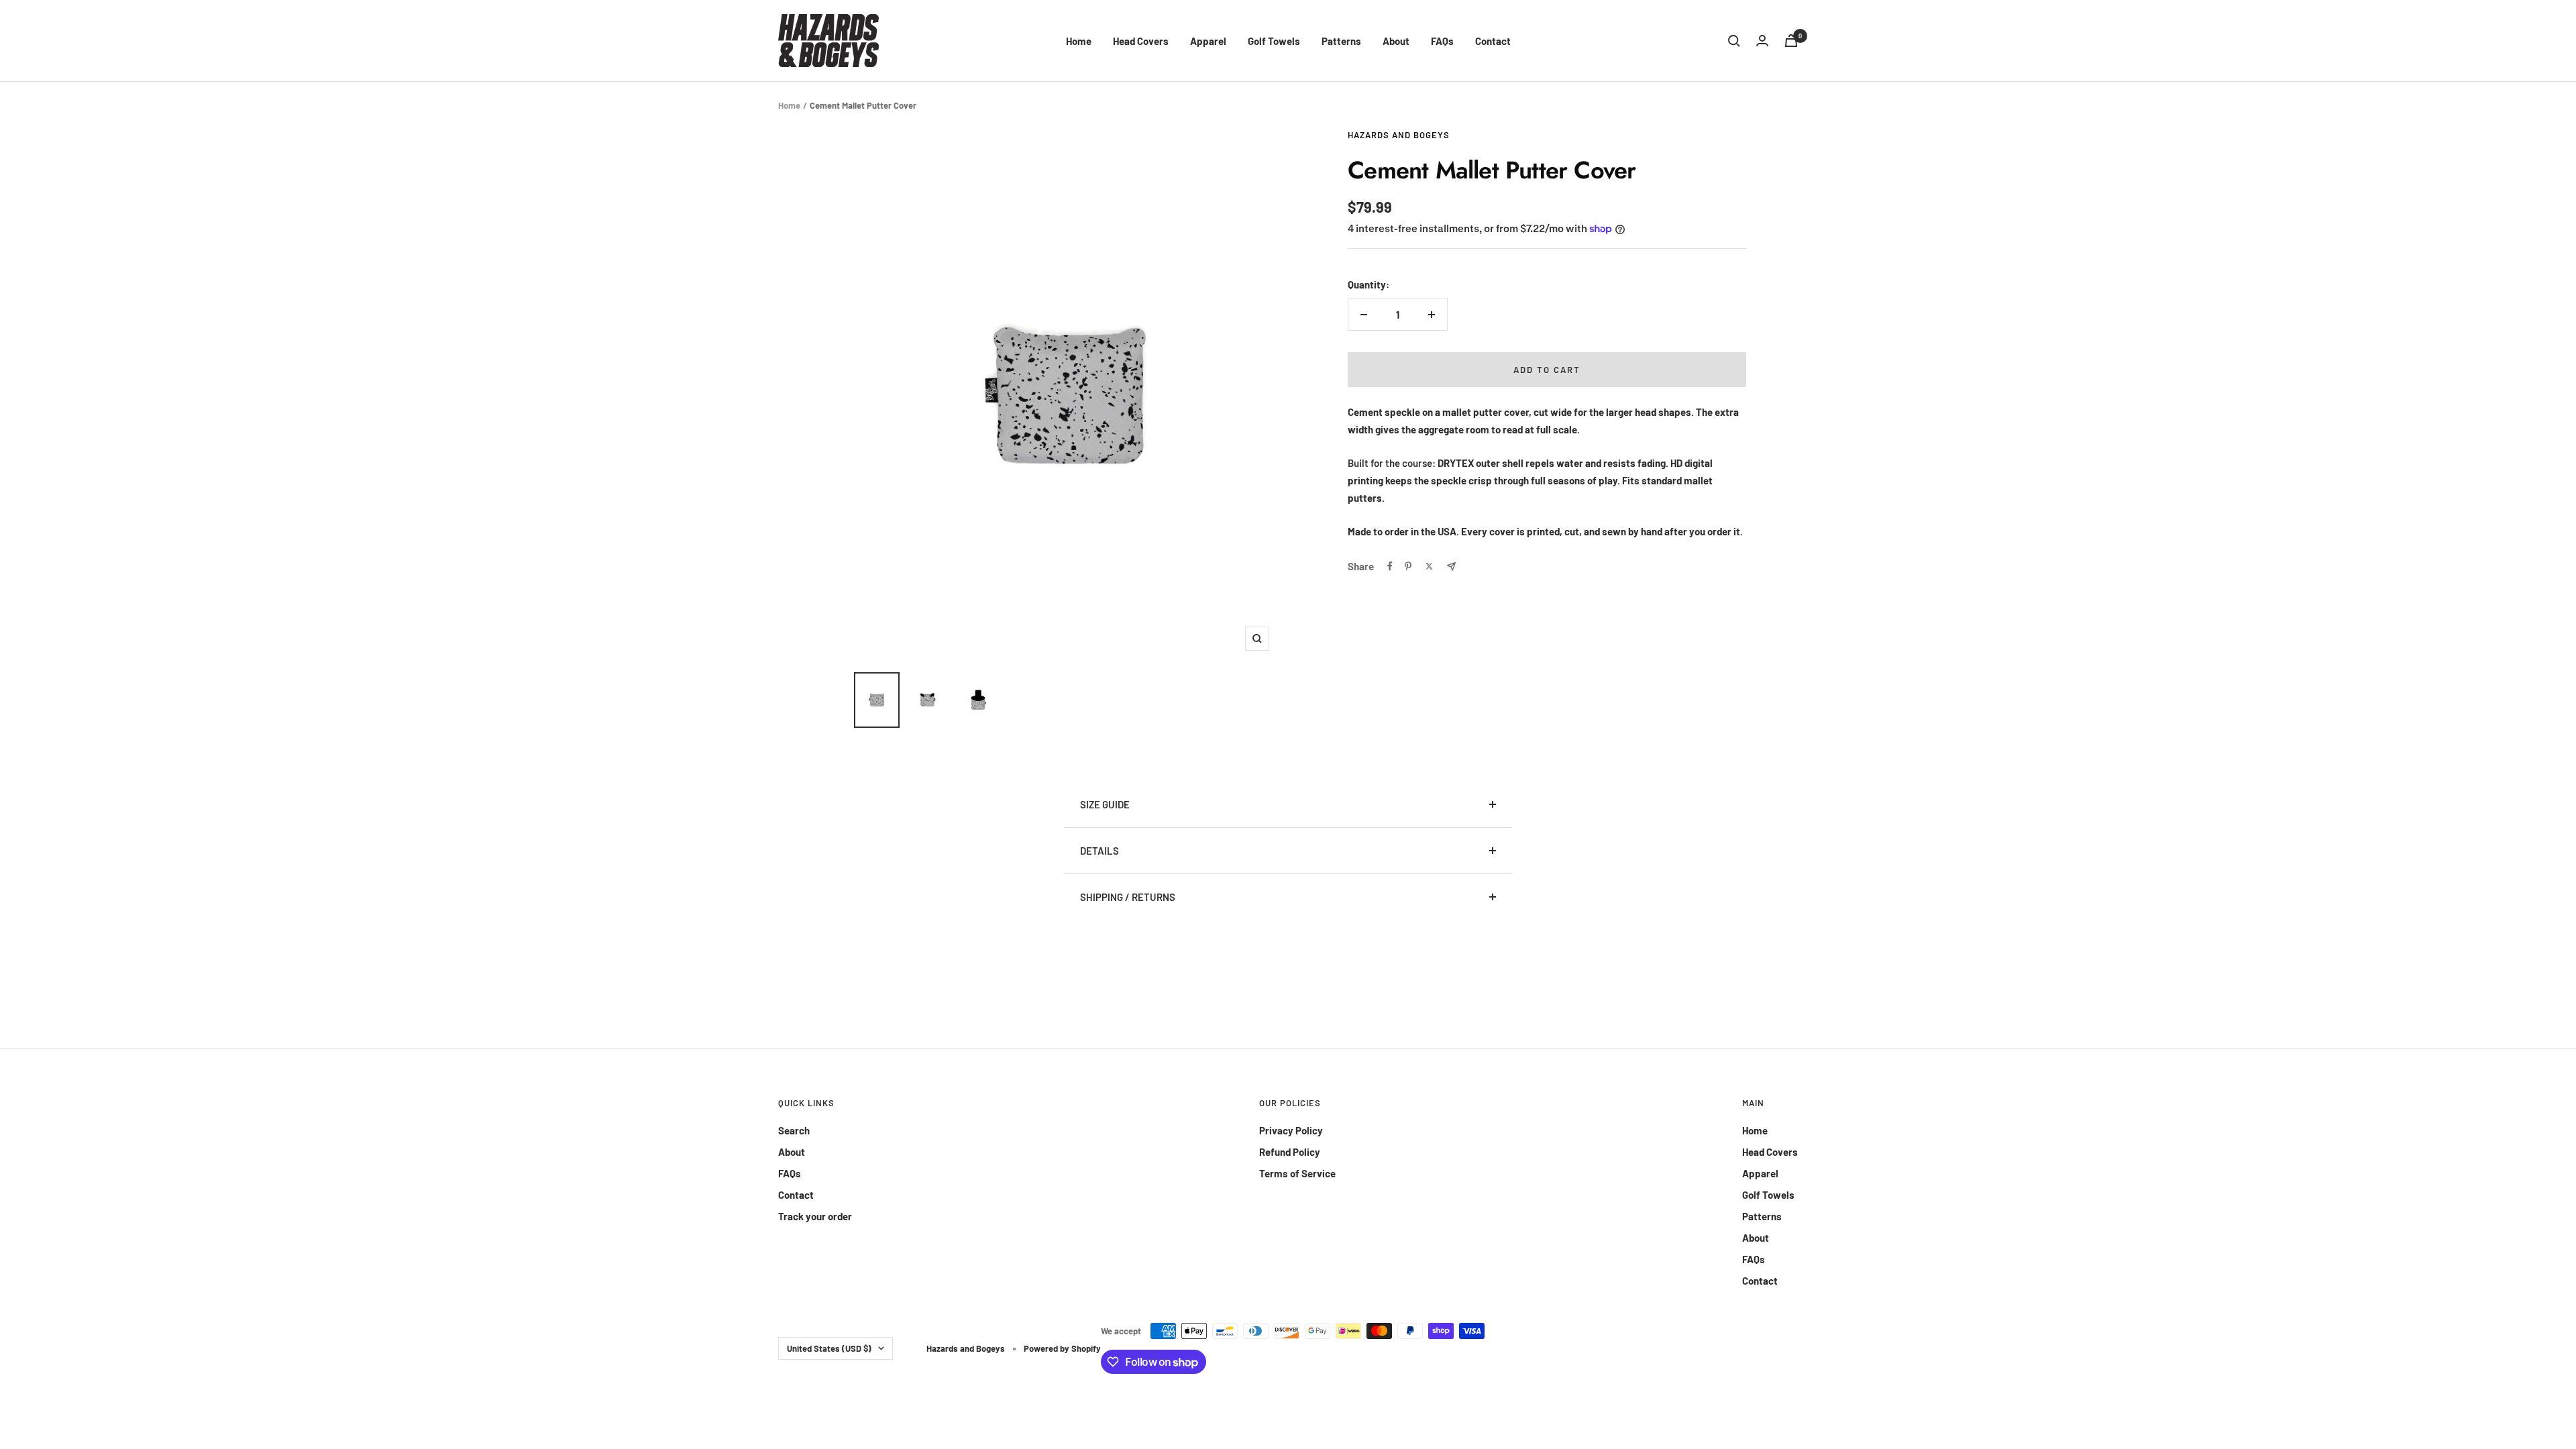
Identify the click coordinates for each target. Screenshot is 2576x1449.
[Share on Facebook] (1390, 566)
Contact (1493, 41)
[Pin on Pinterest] (1408, 566)
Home (1079, 41)
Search (794, 1130)
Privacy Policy (1291, 1130)
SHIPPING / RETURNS (1128, 897)
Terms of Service (1297, 1173)
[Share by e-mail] (1451, 567)
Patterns (1341, 41)
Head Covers (1141, 41)
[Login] (1762, 41)
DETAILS (1099, 851)
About (1396, 41)
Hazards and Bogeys (1399, 135)
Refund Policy (1290, 1152)
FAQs (1442, 41)
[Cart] (1791, 41)
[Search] (1734, 41)
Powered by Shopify (1062, 1348)
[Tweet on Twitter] (1429, 566)
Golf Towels (1274, 41)
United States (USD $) (829, 1348)
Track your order (815, 1216)
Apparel (1208, 41)
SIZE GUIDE (1105, 804)
